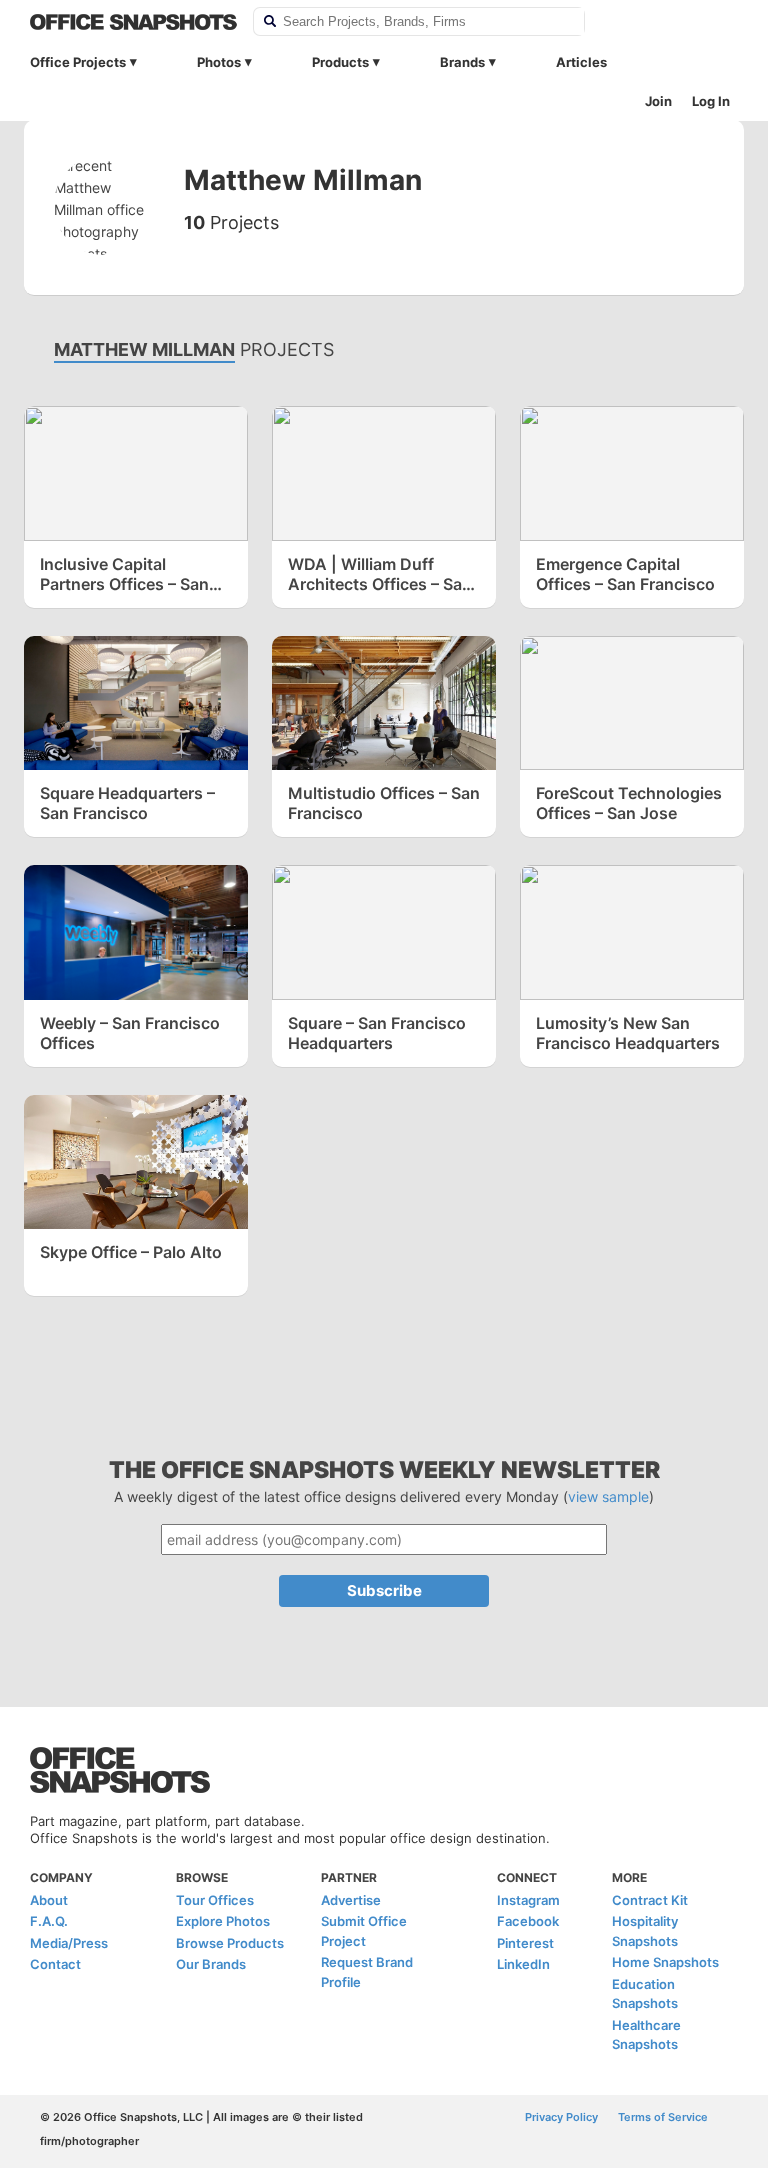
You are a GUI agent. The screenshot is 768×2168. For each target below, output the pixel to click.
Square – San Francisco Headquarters (377, 1033)
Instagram (528, 1900)
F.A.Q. (49, 1921)
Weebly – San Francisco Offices (130, 1033)
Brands (462, 62)
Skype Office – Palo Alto (131, 1252)
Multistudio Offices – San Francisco (384, 803)
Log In (711, 101)
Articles (581, 62)
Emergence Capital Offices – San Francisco (625, 574)
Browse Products (230, 1943)
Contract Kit (650, 1900)
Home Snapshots (665, 1962)
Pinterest (525, 1943)
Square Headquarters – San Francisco (127, 803)
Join (658, 101)
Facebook (528, 1921)
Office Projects (78, 62)
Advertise (351, 1900)
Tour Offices (215, 1900)
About (49, 1900)
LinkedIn (523, 1964)
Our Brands (211, 1964)
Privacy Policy (561, 2117)
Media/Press (69, 1943)
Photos (219, 62)
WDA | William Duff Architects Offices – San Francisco (380, 574)
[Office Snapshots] (133, 22)
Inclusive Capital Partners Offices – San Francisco (124, 574)
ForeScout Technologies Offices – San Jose (629, 803)
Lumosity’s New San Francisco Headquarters (628, 1033)
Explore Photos (223, 1921)
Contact (55, 1964)
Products (340, 62)
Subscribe (384, 1590)
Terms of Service (663, 2117)
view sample (608, 1496)
